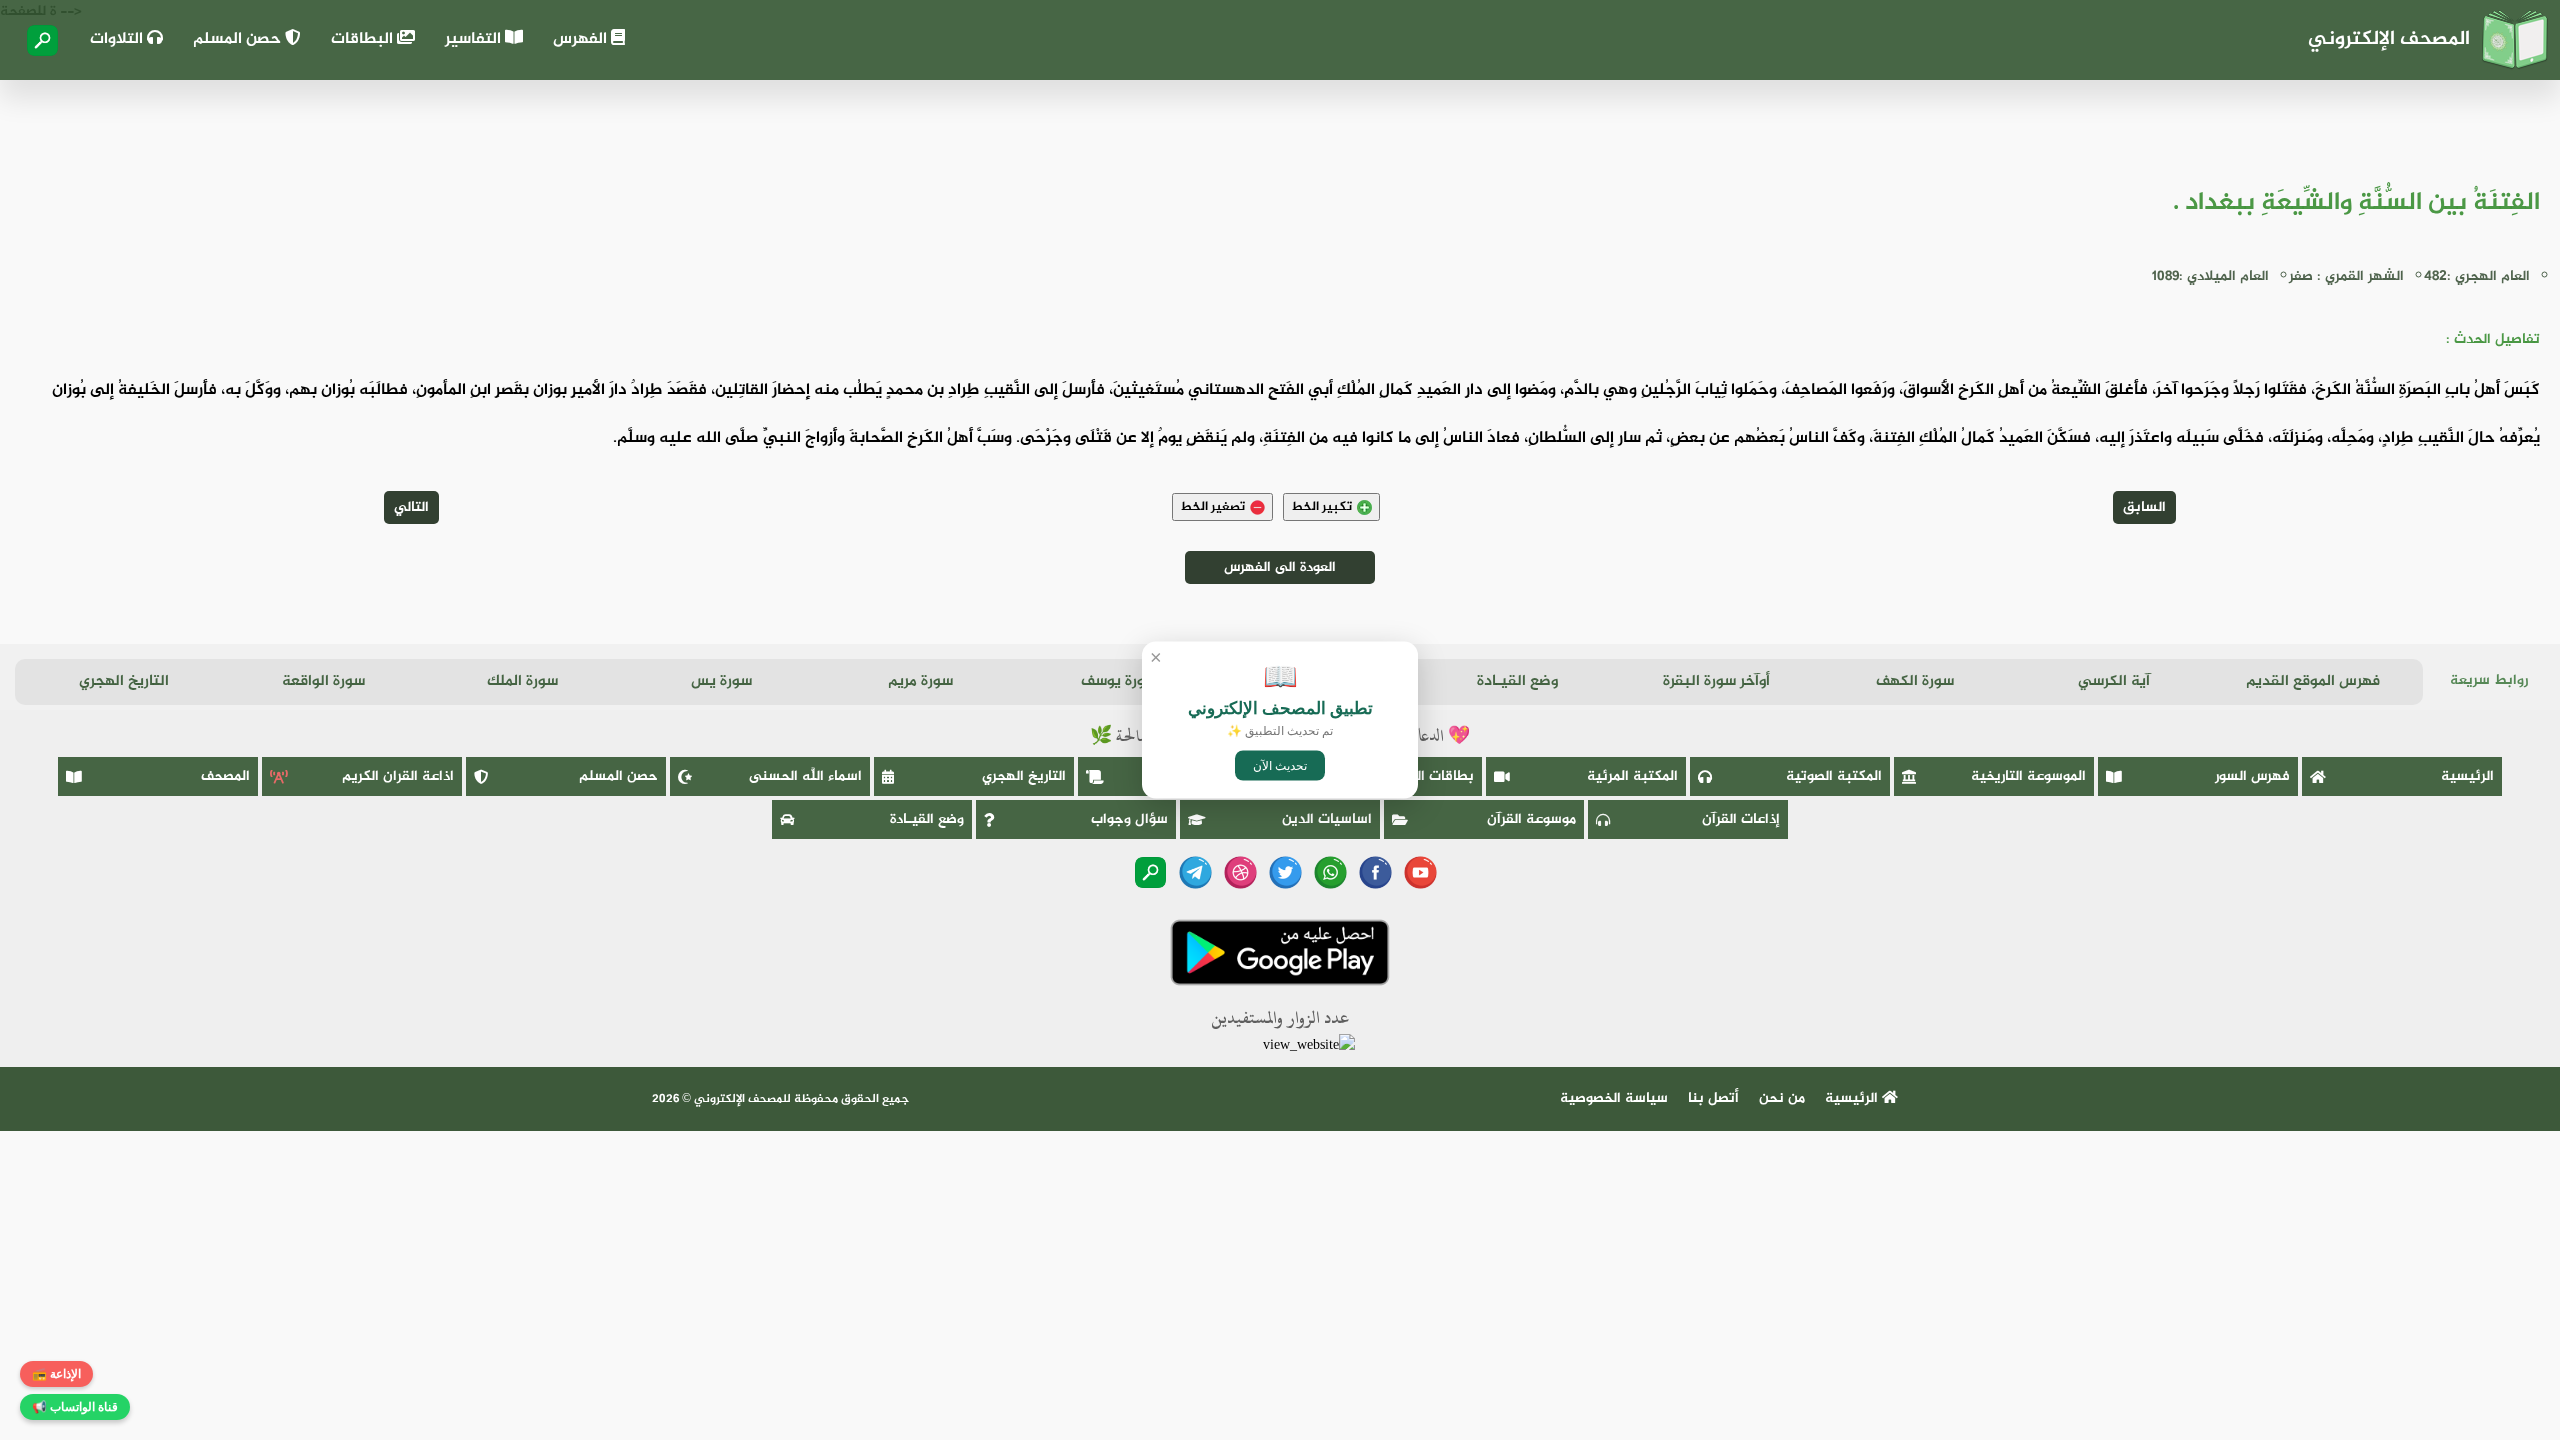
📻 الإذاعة (56, 1374)
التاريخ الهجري (124, 681)
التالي (411, 507)
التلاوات (118, 39)
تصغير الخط (1212, 507)
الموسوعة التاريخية (2028, 776)
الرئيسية (2467, 776)
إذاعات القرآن (1741, 819)
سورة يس (721, 681)
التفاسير (475, 39)
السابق (2144, 507)
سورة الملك (522, 681)
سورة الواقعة (323, 681)
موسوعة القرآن (1531, 819)
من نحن (1782, 1098)
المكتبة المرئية (1632, 776)
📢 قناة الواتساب (75, 1407)
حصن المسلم (239, 39)
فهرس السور (2252, 776)
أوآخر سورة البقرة (1716, 681)
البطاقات (364, 39)
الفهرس (582, 39)
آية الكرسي (2114, 681)
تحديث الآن (1280, 766)
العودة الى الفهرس (1280, 567)
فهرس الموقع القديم (2313, 681)
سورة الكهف (1915, 681)
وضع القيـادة (1517, 681)
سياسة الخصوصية (1614, 1098)
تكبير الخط (1321, 507)
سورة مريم (920, 681)
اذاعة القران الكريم (398, 776)
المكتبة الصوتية (1834, 776)
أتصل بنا (1713, 1098)
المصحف (225, 776)
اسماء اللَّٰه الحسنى (805, 776)
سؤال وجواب (1129, 819)
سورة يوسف (1119, 681)
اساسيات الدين (1327, 819)
